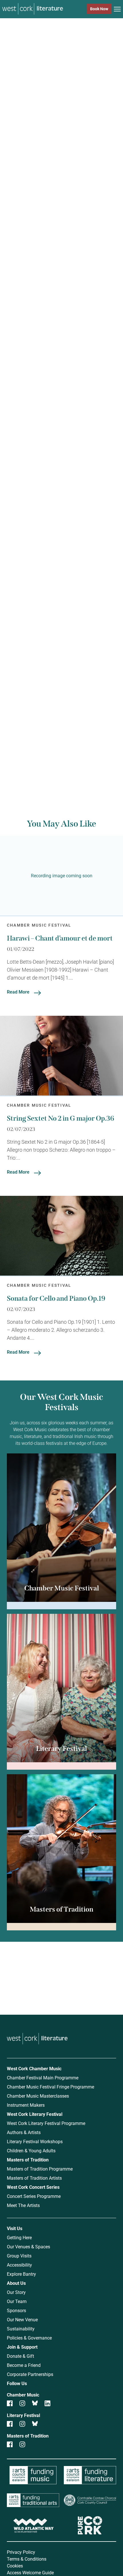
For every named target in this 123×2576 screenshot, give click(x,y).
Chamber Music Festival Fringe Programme (50, 2087)
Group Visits (19, 2256)
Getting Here (19, 2237)
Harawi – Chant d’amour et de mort (60, 938)
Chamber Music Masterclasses (38, 2096)
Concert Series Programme (34, 2196)
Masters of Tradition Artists (34, 2178)
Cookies (15, 2566)
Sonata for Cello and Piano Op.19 (56, 1298)
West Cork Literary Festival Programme (46, 2123)
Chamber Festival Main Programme (43, 2078)
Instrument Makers (26, 2105)
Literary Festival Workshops (35, 2141)
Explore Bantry (21, 2274)
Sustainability (21, 2329)
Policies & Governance (29, 2338)
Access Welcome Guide (30, 2572)
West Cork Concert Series (33, 2187)
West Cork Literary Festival (35, 2114)
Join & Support (22, 2347)
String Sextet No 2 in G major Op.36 (60, 1118)
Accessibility (19, 2265)
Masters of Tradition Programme (40, 2169)
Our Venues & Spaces (28, 2246)
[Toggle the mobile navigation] (117, 10)
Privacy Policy (21, 2552)
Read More (18, 992)
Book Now (99, 9)
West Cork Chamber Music (34, 2068)
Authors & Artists (24, 2132)
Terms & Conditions (27, 2559)
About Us (16, 2283)
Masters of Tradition (28, 2160)
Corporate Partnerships (30, 2374)
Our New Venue (22, 2319)
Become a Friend (24, 2365)
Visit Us (15, 2228)
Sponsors (16, 2310)
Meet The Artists (23, 2205)
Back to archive (55, 757)
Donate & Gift (20, 2356)
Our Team (17, 2301)
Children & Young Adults (31, 2150)
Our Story (16, 2292)
